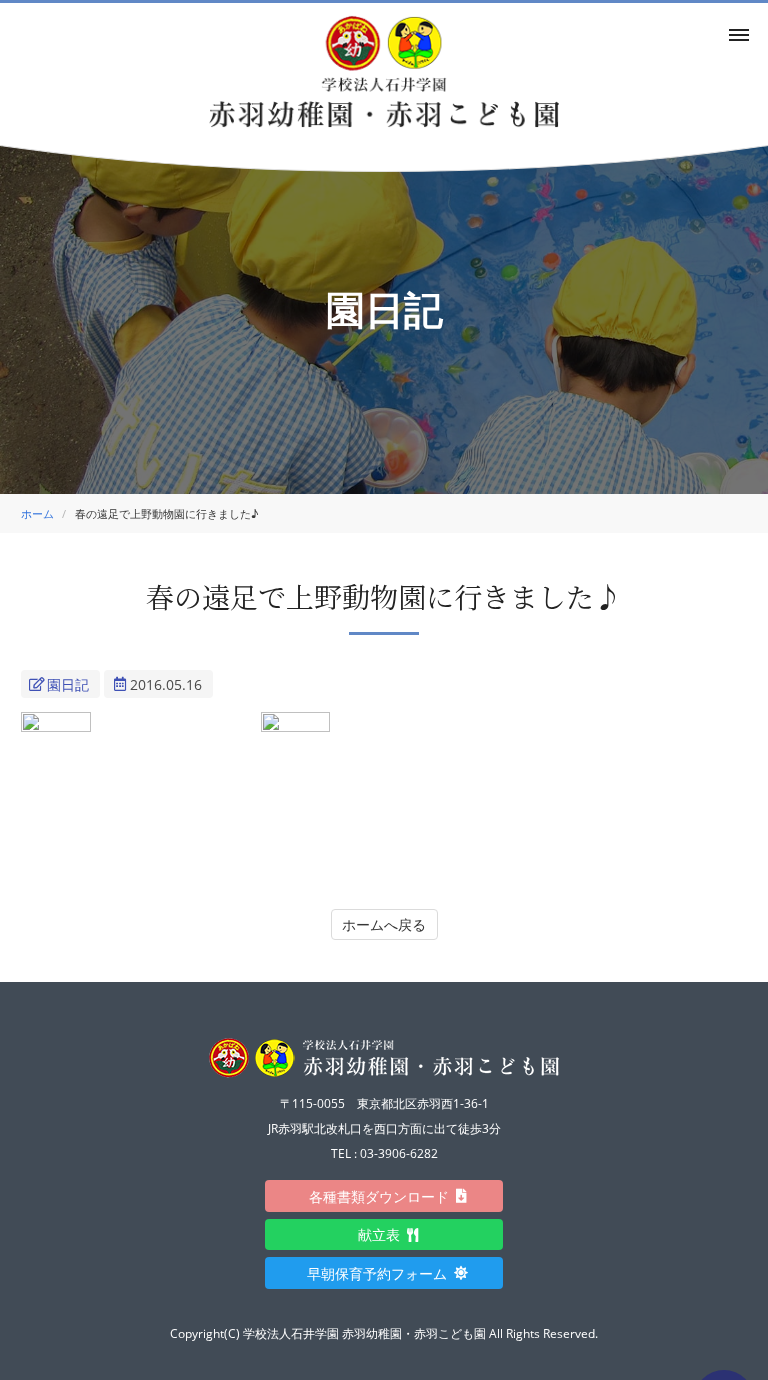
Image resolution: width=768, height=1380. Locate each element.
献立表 (386, 1234)
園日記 (68, 684)
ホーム (37, 513)
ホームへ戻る (384, 924)
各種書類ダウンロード (386, 1196)
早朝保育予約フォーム (384, 1273)
